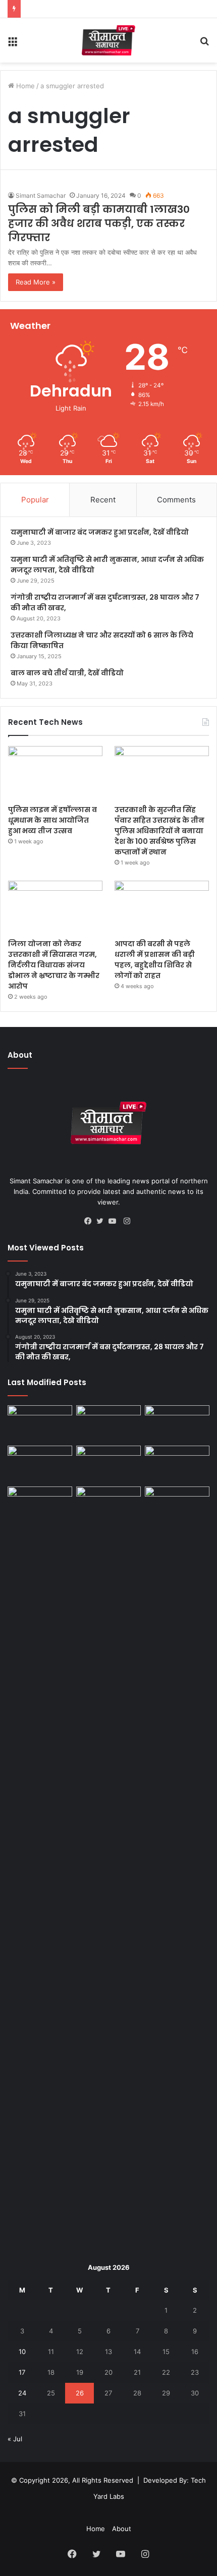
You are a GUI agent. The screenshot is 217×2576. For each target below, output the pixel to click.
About (122, 2529)
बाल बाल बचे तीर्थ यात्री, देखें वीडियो (67, 673)
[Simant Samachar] (109, 40)
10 (22, 2352)
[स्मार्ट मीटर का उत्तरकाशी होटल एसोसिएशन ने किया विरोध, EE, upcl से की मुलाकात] (40, 1423)
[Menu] (13, 44)
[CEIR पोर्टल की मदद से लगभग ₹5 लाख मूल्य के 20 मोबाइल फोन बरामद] (177, 1464)
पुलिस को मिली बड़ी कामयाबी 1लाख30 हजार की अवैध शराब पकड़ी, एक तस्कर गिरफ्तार (99, 223)
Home (24, 86)
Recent (103, 500)
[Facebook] (90, 1221)
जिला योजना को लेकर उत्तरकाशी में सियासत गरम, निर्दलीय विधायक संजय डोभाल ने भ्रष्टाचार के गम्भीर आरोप (54, 965)
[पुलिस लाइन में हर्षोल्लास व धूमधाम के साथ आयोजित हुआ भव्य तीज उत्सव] (55, 773)
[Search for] (204, 44)
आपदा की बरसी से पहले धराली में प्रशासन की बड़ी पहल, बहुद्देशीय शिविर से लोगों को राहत (155, 960)
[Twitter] (102, 1221)
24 (22, 2393)
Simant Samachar (41, 195)
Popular (35, 500)
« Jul (15, 2439)
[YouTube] (115, 1221)
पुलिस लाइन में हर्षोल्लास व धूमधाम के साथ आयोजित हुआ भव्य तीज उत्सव (52, 820)
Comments (176, 500)
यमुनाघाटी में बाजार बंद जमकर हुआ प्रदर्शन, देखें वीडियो (100, 532)
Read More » (36, 282)
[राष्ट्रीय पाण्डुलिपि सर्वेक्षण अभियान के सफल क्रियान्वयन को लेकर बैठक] (177, 1505)
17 (22, 2372)
